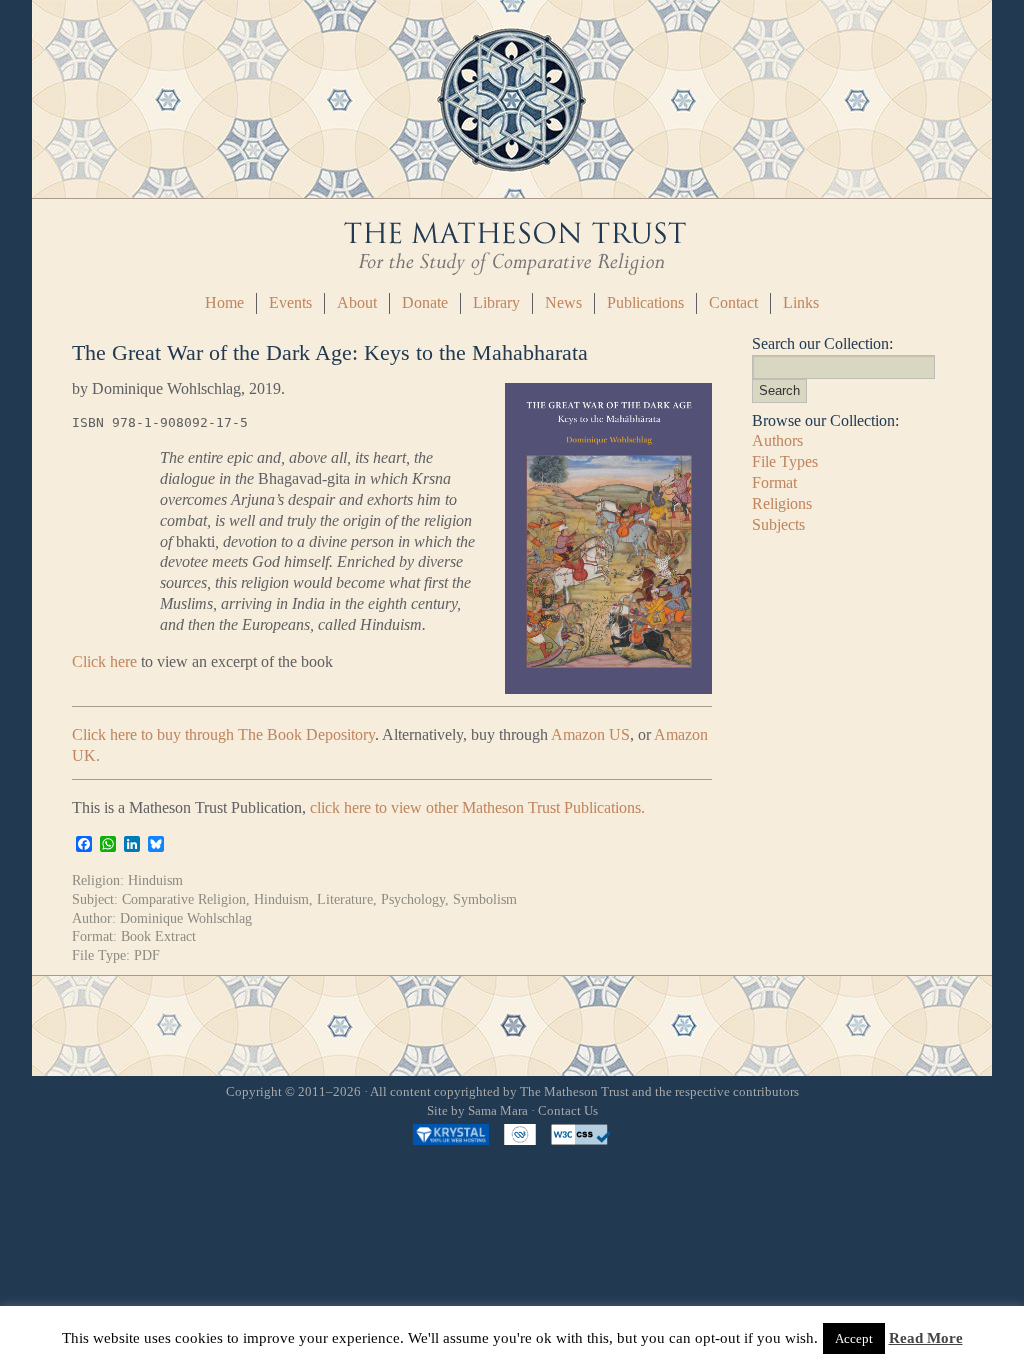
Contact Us (568, 1111)
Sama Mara (498, 1111)
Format (774, 482)
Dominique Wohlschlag (186, 918)
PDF (147, 955)
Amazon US (590, 734)
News (563, 302)
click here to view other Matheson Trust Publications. (477, 807)
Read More (926, 1338)
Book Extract (158, 936)
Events (290, 302)
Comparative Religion (184, 899)
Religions (782, 503)
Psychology (413, 899)
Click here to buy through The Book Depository (223, 734)
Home (224, 302)
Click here (104, 661)
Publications (645, 302)
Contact (733, 302)
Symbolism (485, 899)
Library (496, 302)
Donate (425, 302)
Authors (777, 440)
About (357, 302)
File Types (785, 461)
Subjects (778, 524)
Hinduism (155, 880)
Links (801, 302)
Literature (345, 899)
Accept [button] (854, 1338)
